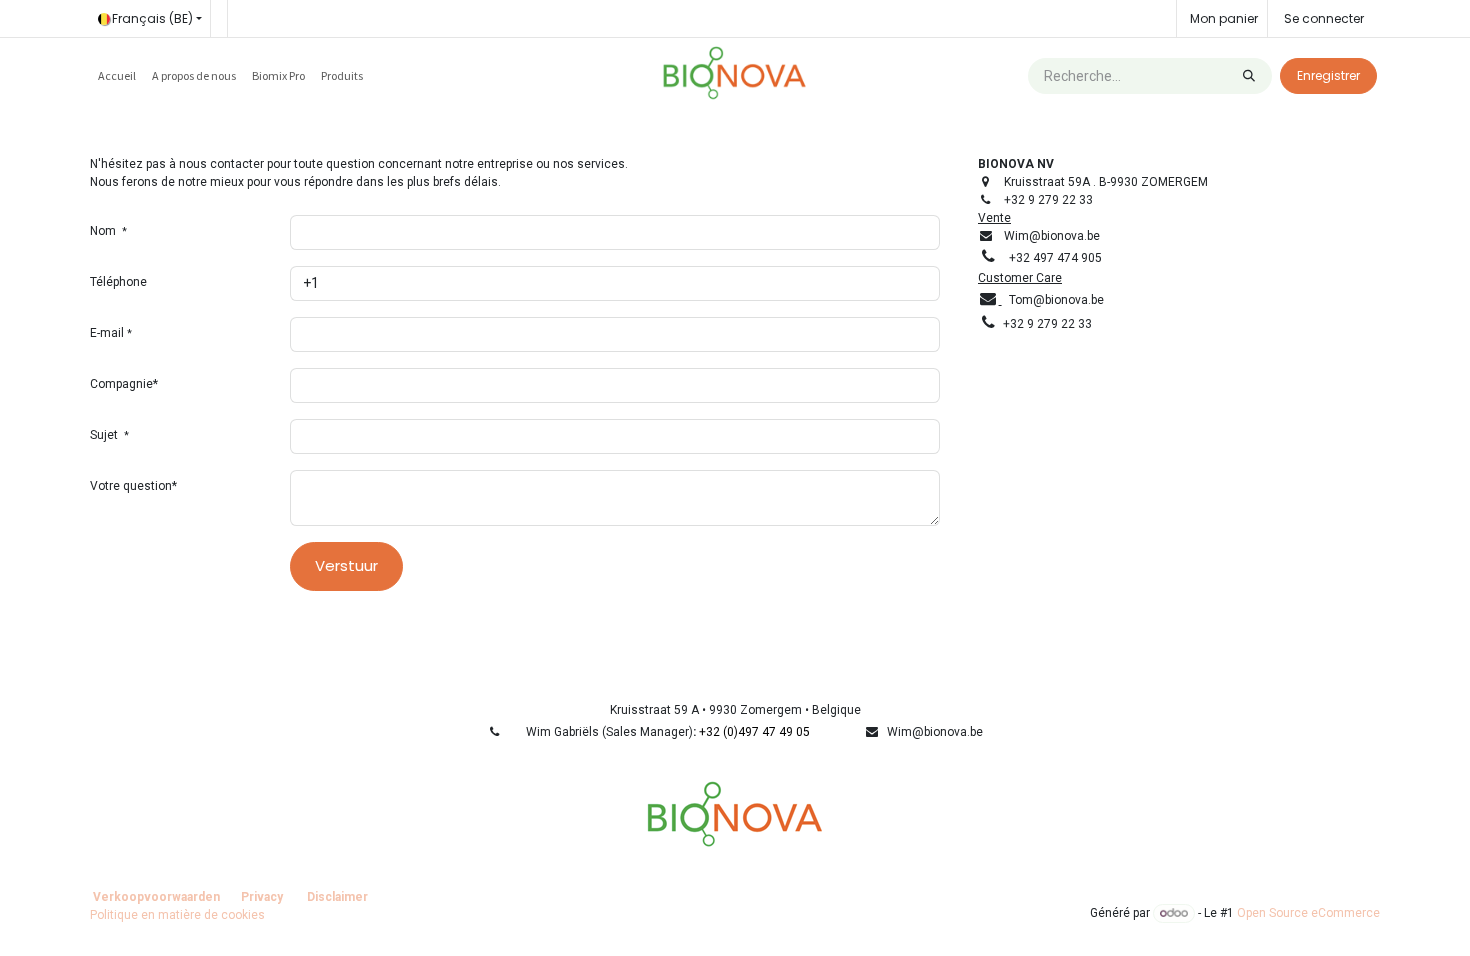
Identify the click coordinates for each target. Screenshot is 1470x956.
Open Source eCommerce (1308, 913)
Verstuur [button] (346, 565)
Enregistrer (1328, 75)
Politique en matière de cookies (177, 915)
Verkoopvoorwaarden (156, 897)
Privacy (262, 897)
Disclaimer (337, 897)
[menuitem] (117, 76)
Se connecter (1324, 18)
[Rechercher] (1249, 76)
